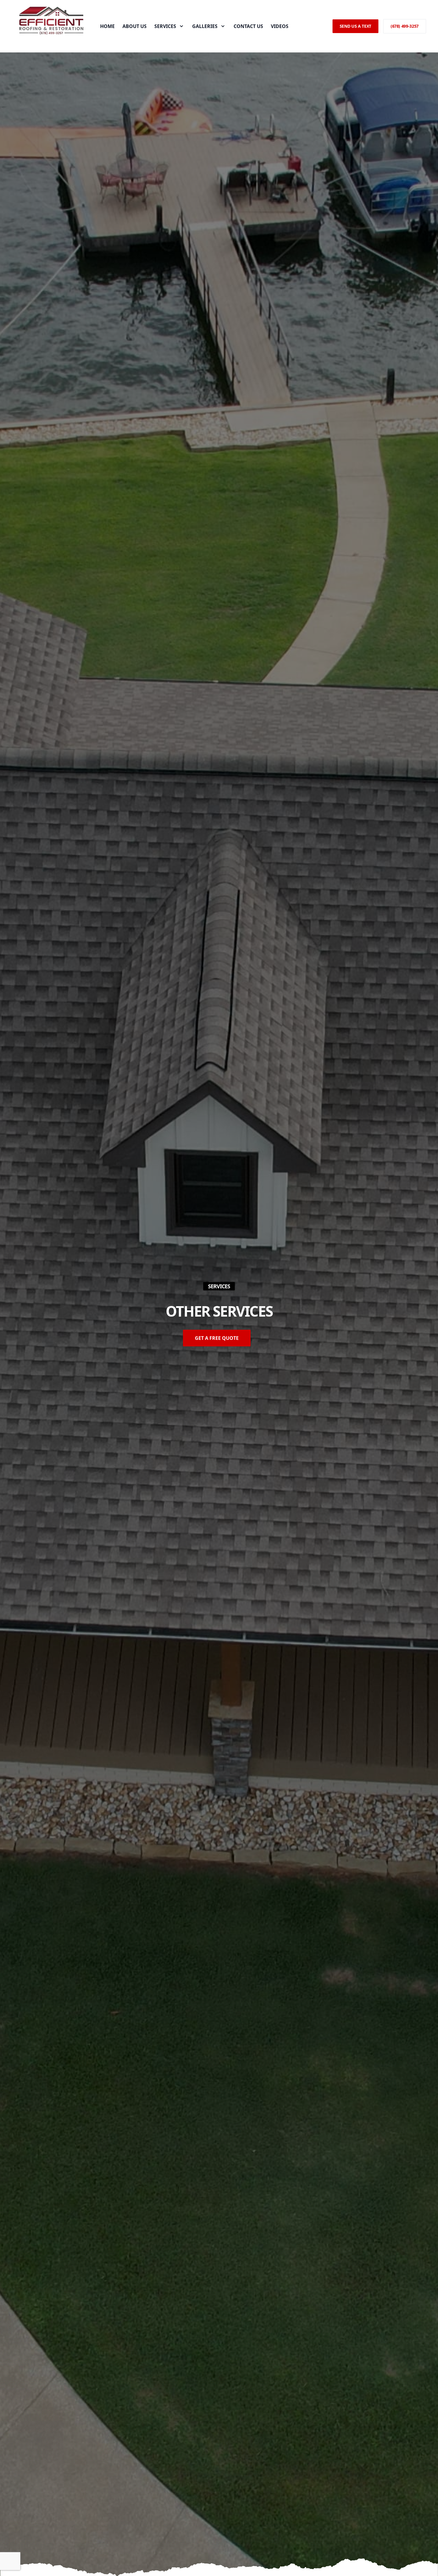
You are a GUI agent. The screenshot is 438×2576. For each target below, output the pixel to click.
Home (107, 26)
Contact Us (248, 26)
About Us (135, 26)
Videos (280, 26)
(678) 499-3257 (405, 26)
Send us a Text (355, 26)
